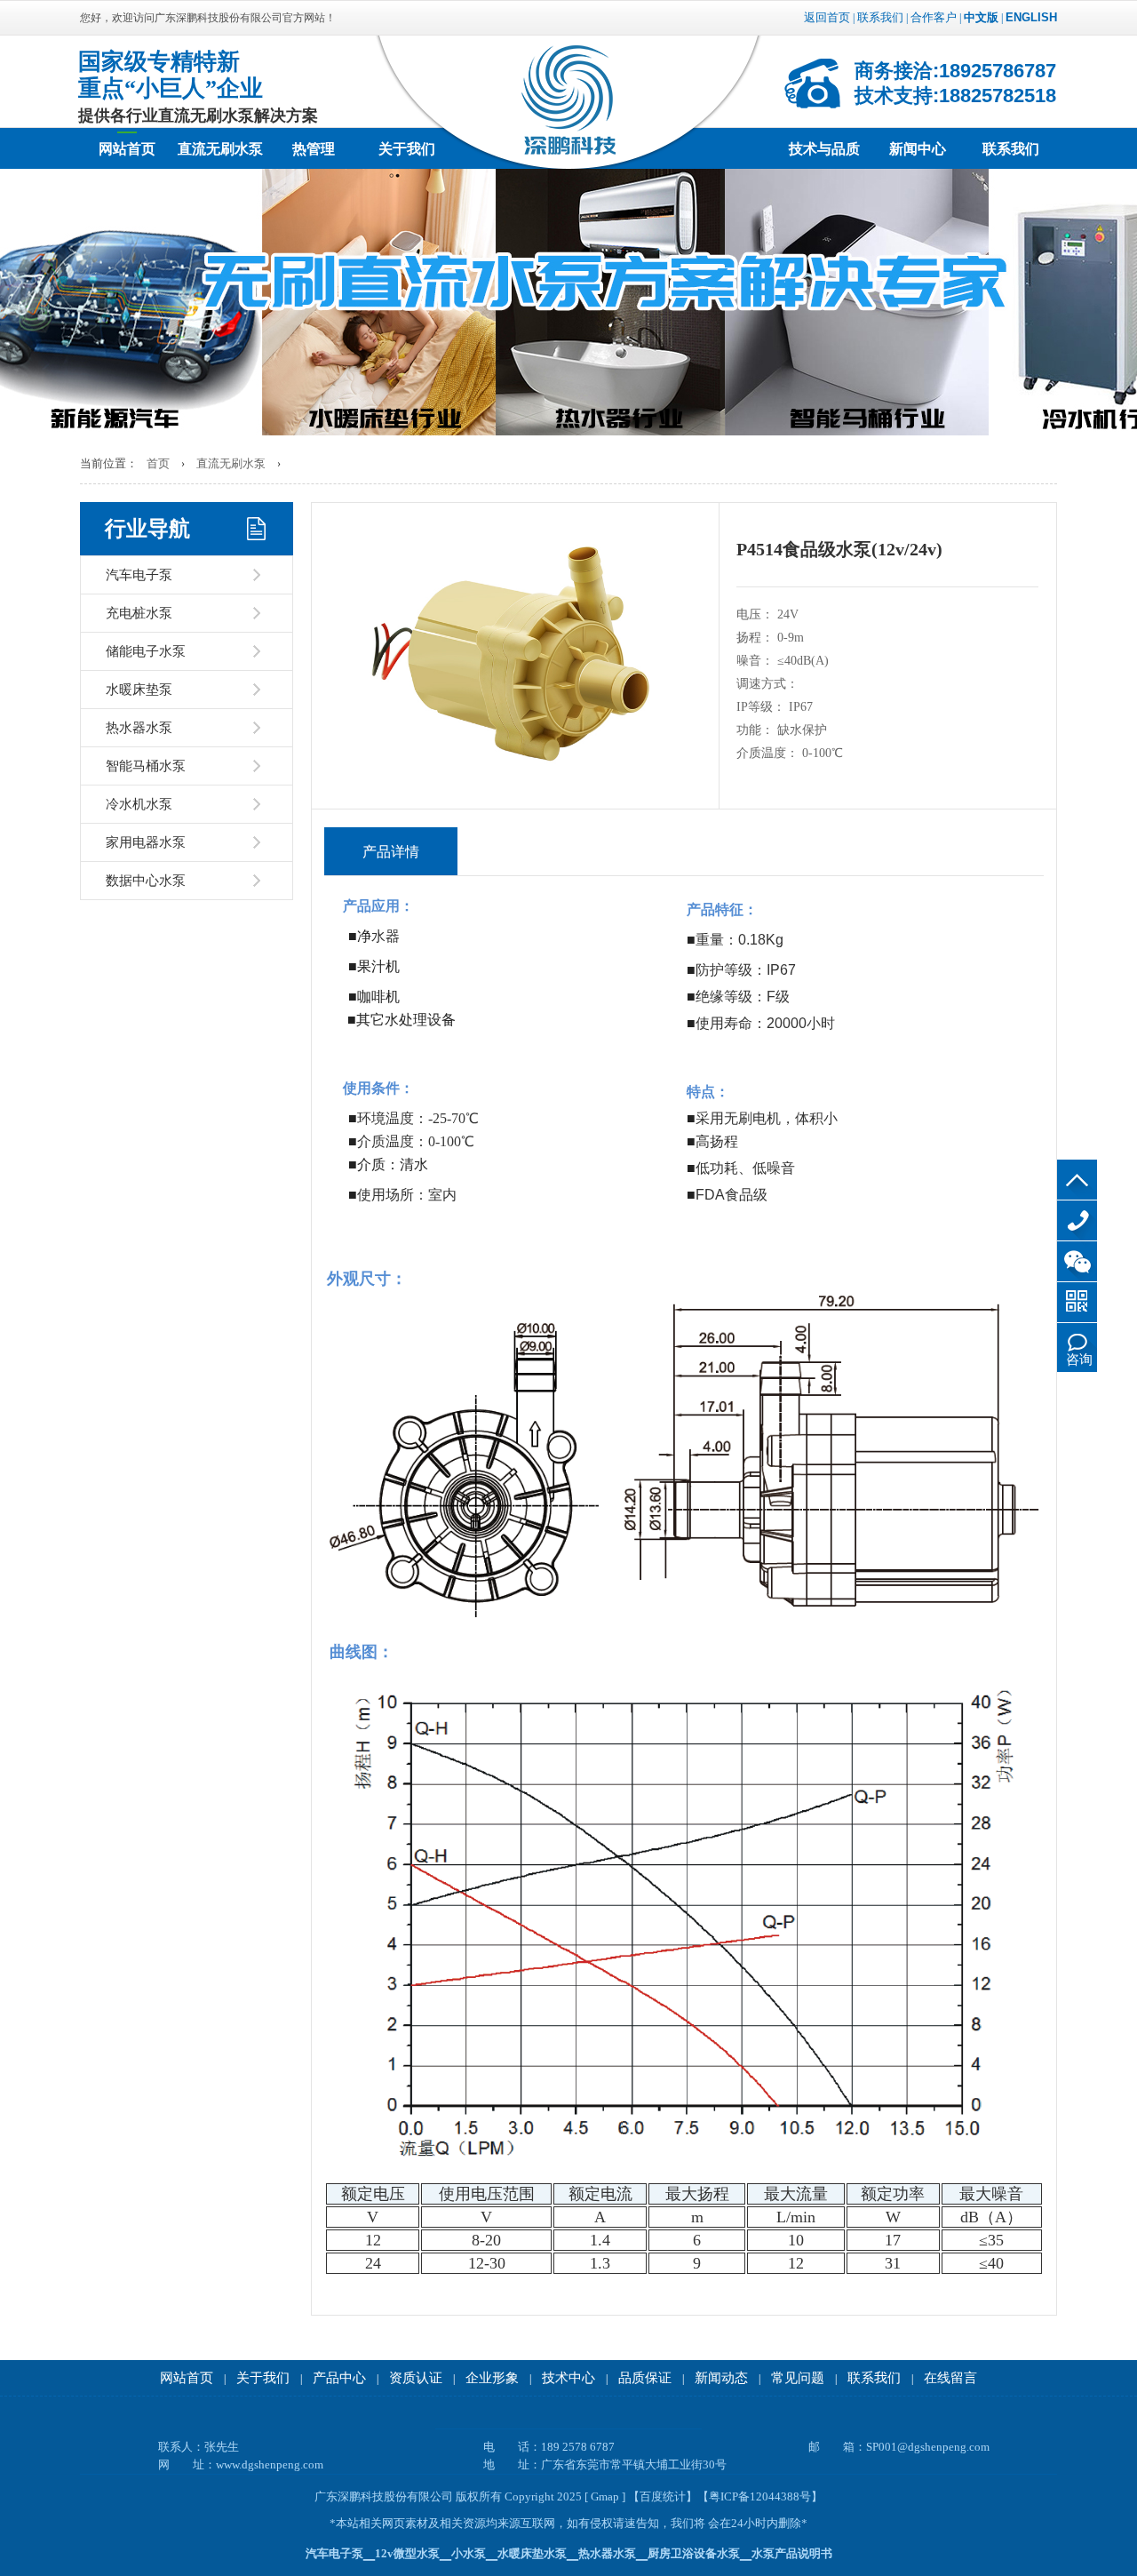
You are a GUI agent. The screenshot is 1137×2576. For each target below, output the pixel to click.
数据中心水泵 (146, 881)
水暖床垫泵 (139, 690)
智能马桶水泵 (146, 766)
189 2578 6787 (1077, 1220)
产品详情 (391, 852)
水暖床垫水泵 (532, 2553)
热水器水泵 (139, 728)
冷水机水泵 (139, 804)
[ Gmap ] (605, 2496)
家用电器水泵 (146, 842)
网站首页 (127, 149)
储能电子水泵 (146, 651)
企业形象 (492, 2378)
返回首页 (827, 17)
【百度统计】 (663, 2496)
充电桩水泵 (139, 613)
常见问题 (798, 2378)
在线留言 (950, 2378)
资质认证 (416, 2378)
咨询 (1079, 1360)
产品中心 (339, 2378)
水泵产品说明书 (792, 2553)
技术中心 (568, 2378)
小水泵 (469, 2553)
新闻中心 (918, 149)
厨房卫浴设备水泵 (694, 2553)
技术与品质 (824, 149)
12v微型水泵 (407, 2553)
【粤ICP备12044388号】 (760, 2496)
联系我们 (880, 17)
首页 (158, 463)
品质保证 (645, 2378)
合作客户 (934, 17)
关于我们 (407, 149)
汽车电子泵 (139, 575)
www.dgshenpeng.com (270, 2464)
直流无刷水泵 (220, 149)
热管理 (314, 149)
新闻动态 (721, 2378)
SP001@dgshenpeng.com (928, 2447)
